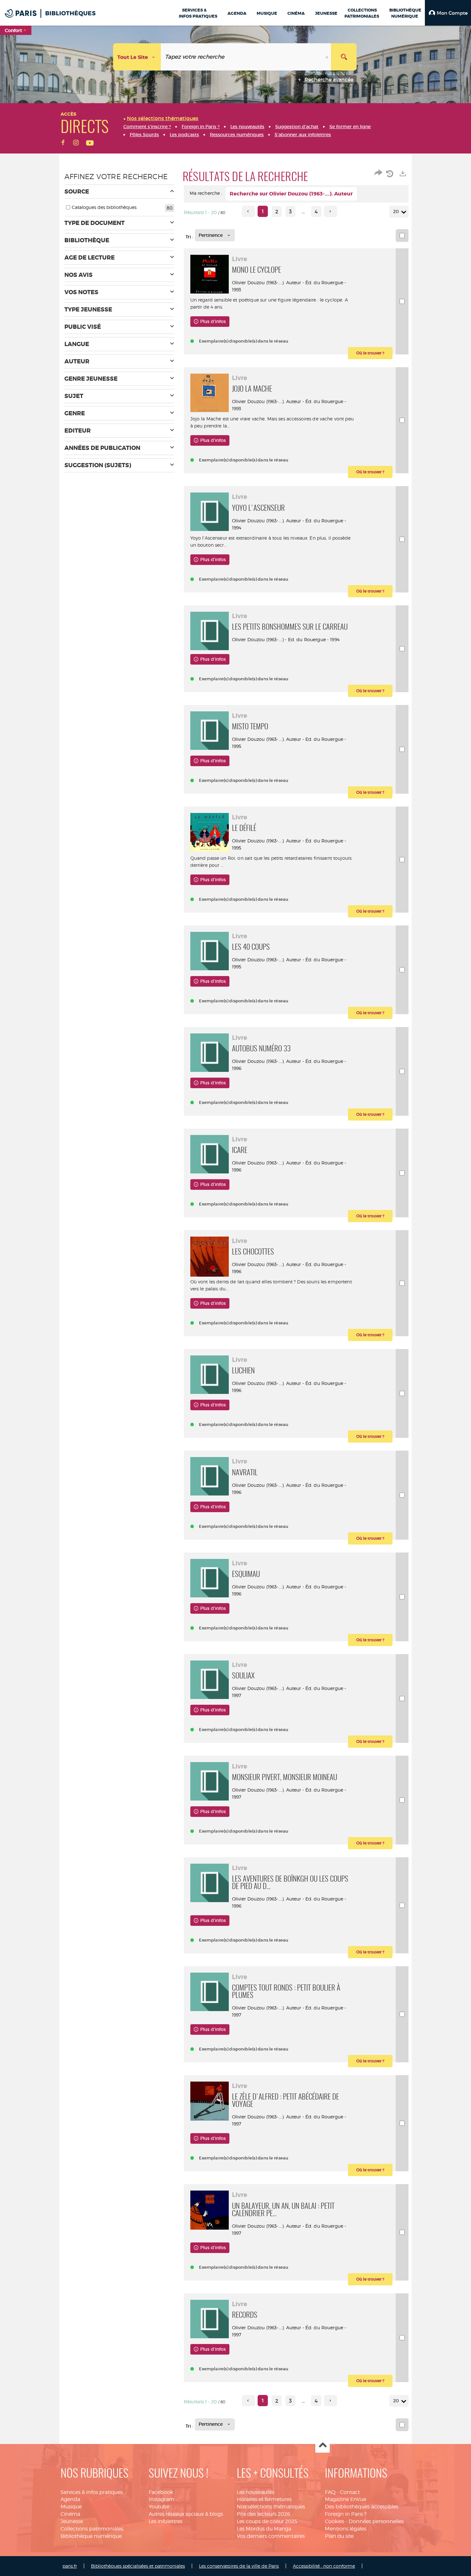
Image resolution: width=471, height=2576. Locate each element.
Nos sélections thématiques (271, 2507)
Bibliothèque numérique (91, 2536)
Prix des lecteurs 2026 (264, 2514)
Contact (350, 2492)
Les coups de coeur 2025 (267, 2521)
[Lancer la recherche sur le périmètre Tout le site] (344, 57)
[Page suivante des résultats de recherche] (331, 211)
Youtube (159, 2507)
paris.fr (70, 2566)
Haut (322, 2446)
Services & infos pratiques (92, 2492)
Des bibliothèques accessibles (362, 2507)
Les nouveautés (256, 2492)
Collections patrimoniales (92, 2529)
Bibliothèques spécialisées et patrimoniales (138, 2566)
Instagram (161, 2499)
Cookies (335, 2521)
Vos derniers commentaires (271, 2536)
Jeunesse (72, 2521)
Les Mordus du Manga (264, 2529)
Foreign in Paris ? (346, 2514)
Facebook (161, 2492)
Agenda (70, 2499)
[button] (448, 13)
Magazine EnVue (346, 2499)
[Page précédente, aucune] (248, 211)
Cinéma (70, 2514)
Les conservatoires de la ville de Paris (239, 2566)
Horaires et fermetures (264, 2499)
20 (396, 211)
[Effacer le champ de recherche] (327, 57)
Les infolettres (165, 2521)
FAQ (330, 2492)
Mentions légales (346, 2529)
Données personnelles (376, 2521)
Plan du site (339, 2536)
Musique (71, 2507)
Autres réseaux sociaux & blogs (186, 2514)
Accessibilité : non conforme (324, 2566)
